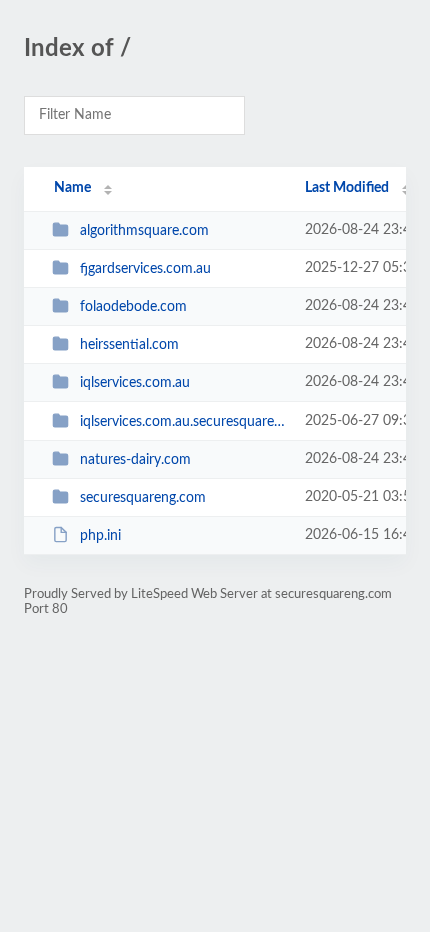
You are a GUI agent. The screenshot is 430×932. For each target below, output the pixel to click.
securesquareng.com (143, 498)
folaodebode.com (133, 307)
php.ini (100, 536)
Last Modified (347, 188)
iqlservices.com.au (135, 383)
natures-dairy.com (135, 460)
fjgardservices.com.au (145, 269)
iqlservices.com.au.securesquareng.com (183, 422)
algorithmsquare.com (144, 231)
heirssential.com (129, 345)
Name (72, 188)
